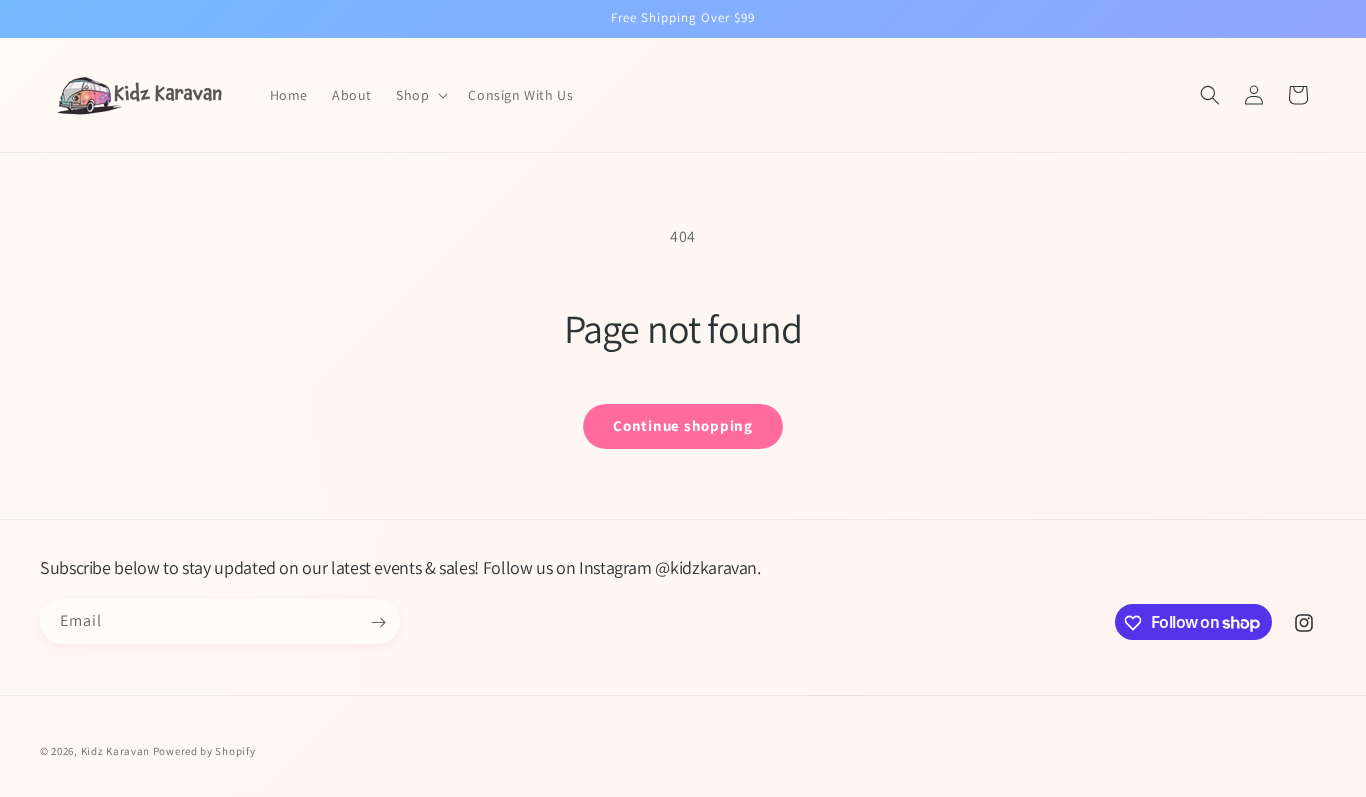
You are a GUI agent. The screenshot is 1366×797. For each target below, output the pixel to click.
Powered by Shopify (204, 751)
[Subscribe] (378, 622)
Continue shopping (683, 425)
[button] (420, 95)
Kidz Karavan (115, 751)
